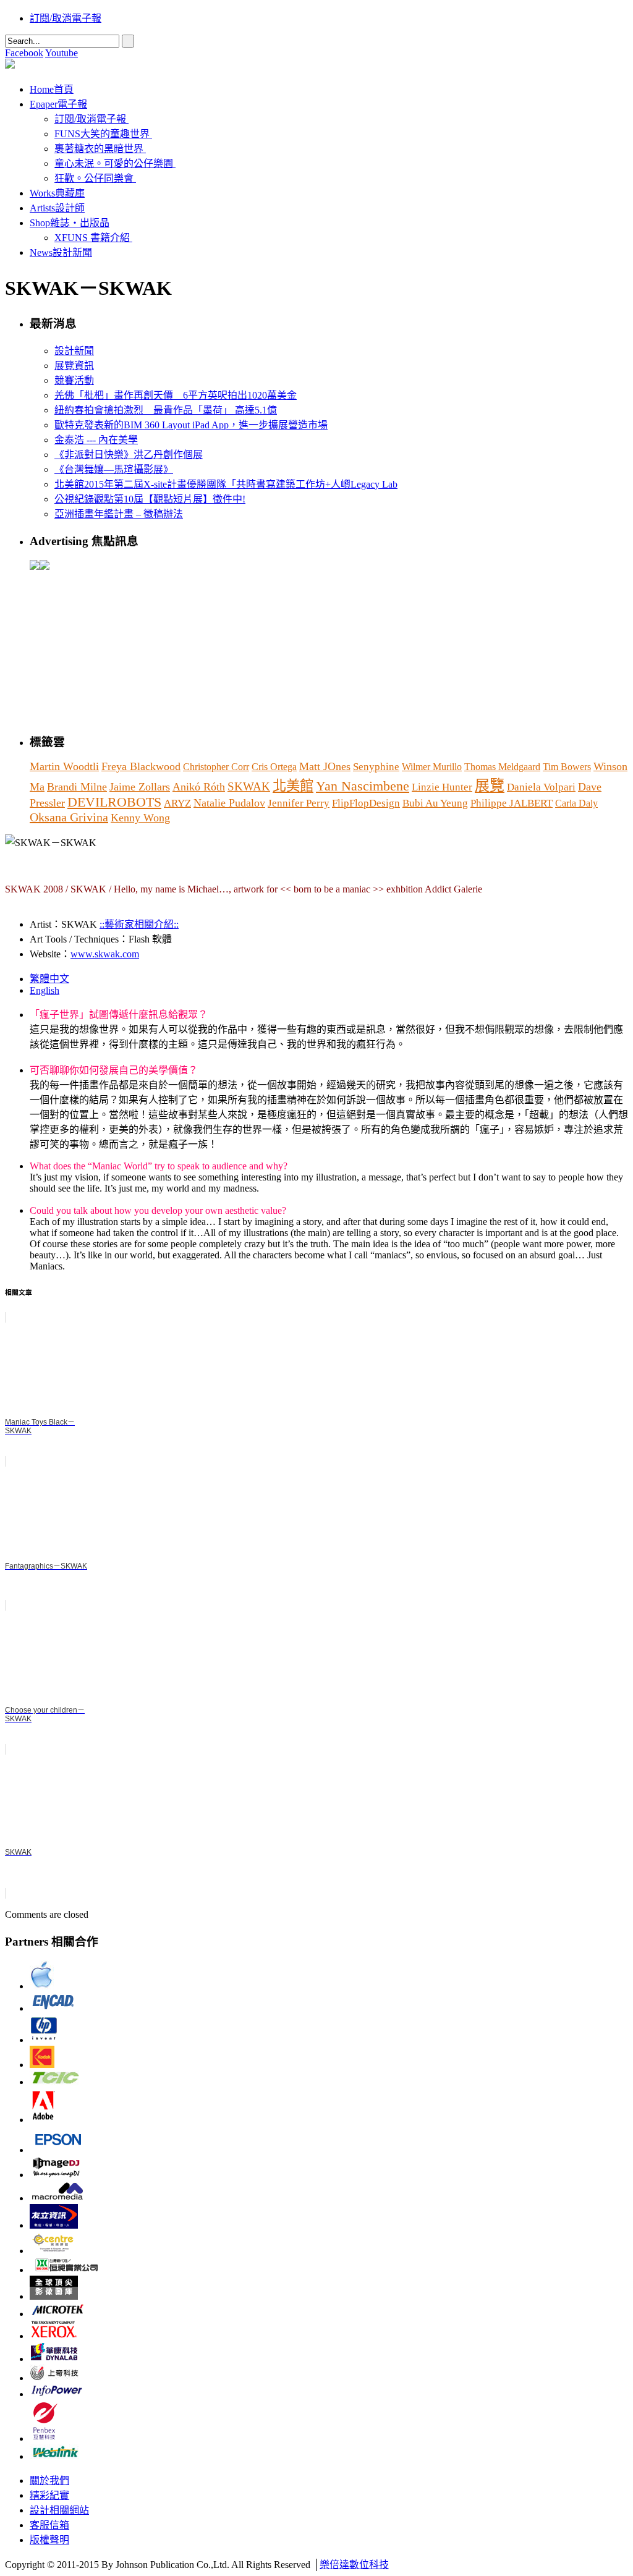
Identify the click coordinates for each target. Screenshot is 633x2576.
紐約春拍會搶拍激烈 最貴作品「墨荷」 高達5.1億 (166, 410)
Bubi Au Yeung (435, 803)
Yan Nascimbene (363, 786)
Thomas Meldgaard (502, 767)
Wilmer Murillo (432, 767)
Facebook (24, 53)
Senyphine (376, 767)
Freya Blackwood (141, 766)
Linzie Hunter (442, 787)
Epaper (58, 104)
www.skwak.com (105, 954)
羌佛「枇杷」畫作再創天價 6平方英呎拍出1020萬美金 (176, 395)
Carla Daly (576, 803)
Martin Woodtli (64, 766)
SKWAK (249, 786)
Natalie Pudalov (229, 803)
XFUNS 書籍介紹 (92, 238)
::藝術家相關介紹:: (139, 924)
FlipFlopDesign (366, 803)
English (45, 990)
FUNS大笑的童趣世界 (102, 134)
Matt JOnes (325, 766)
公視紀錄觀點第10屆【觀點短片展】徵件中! (150, 499)
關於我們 (49, 2481)
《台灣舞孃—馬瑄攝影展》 (114, 469)
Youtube (62, 53)
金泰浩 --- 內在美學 (96, 440)
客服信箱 (49, 2525)
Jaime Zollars (140, 787)
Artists (57, 208)
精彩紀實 (49, 2495)
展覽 (490, 786)
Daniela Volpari (541, 787)
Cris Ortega (274, 767)
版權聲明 (49, 2540)
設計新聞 (74, 351)
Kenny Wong (140, 818)
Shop (70, 223)
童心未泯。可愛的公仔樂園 (114, 163)
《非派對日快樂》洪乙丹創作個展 (129, 455)
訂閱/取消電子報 (66, 18)
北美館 (293, 786)
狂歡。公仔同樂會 (94, 178)
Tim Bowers (567, 767)
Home (52, 89)
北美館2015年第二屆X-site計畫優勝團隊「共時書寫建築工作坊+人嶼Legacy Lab (226, 484)
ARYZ (177, 803)
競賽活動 (74, 380)
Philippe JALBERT (512, 803)
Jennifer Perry (299, 803)
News (61, 252)
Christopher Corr (216, 767)
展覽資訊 (74, 366)
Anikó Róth (199, 787)
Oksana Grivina (69, 817)
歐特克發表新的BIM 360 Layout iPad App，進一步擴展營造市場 (191, 425)
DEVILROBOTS (114, 802)
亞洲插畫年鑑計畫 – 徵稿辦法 (119, 514)
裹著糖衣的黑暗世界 (99, 149)
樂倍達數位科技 (354, 2565)
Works (57, 193)
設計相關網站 (59, 2510)
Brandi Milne (77, 787)
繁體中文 (49, 979)
